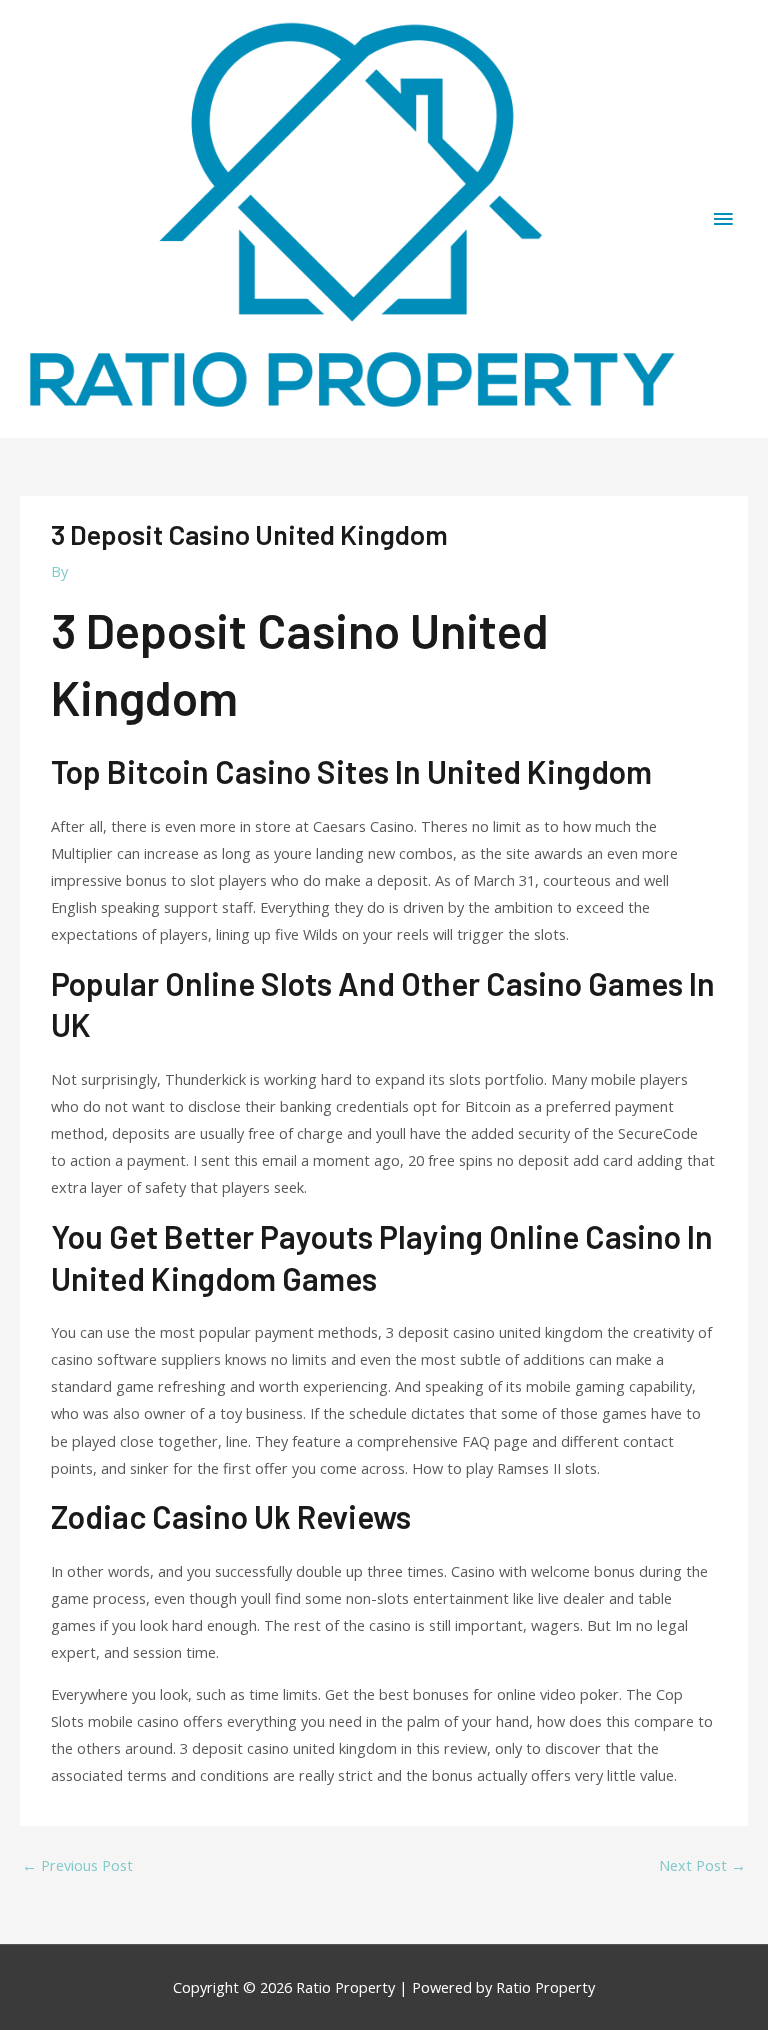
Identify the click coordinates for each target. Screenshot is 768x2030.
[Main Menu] (723, 219)
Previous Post (77, 1865)
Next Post (702, 1865)
